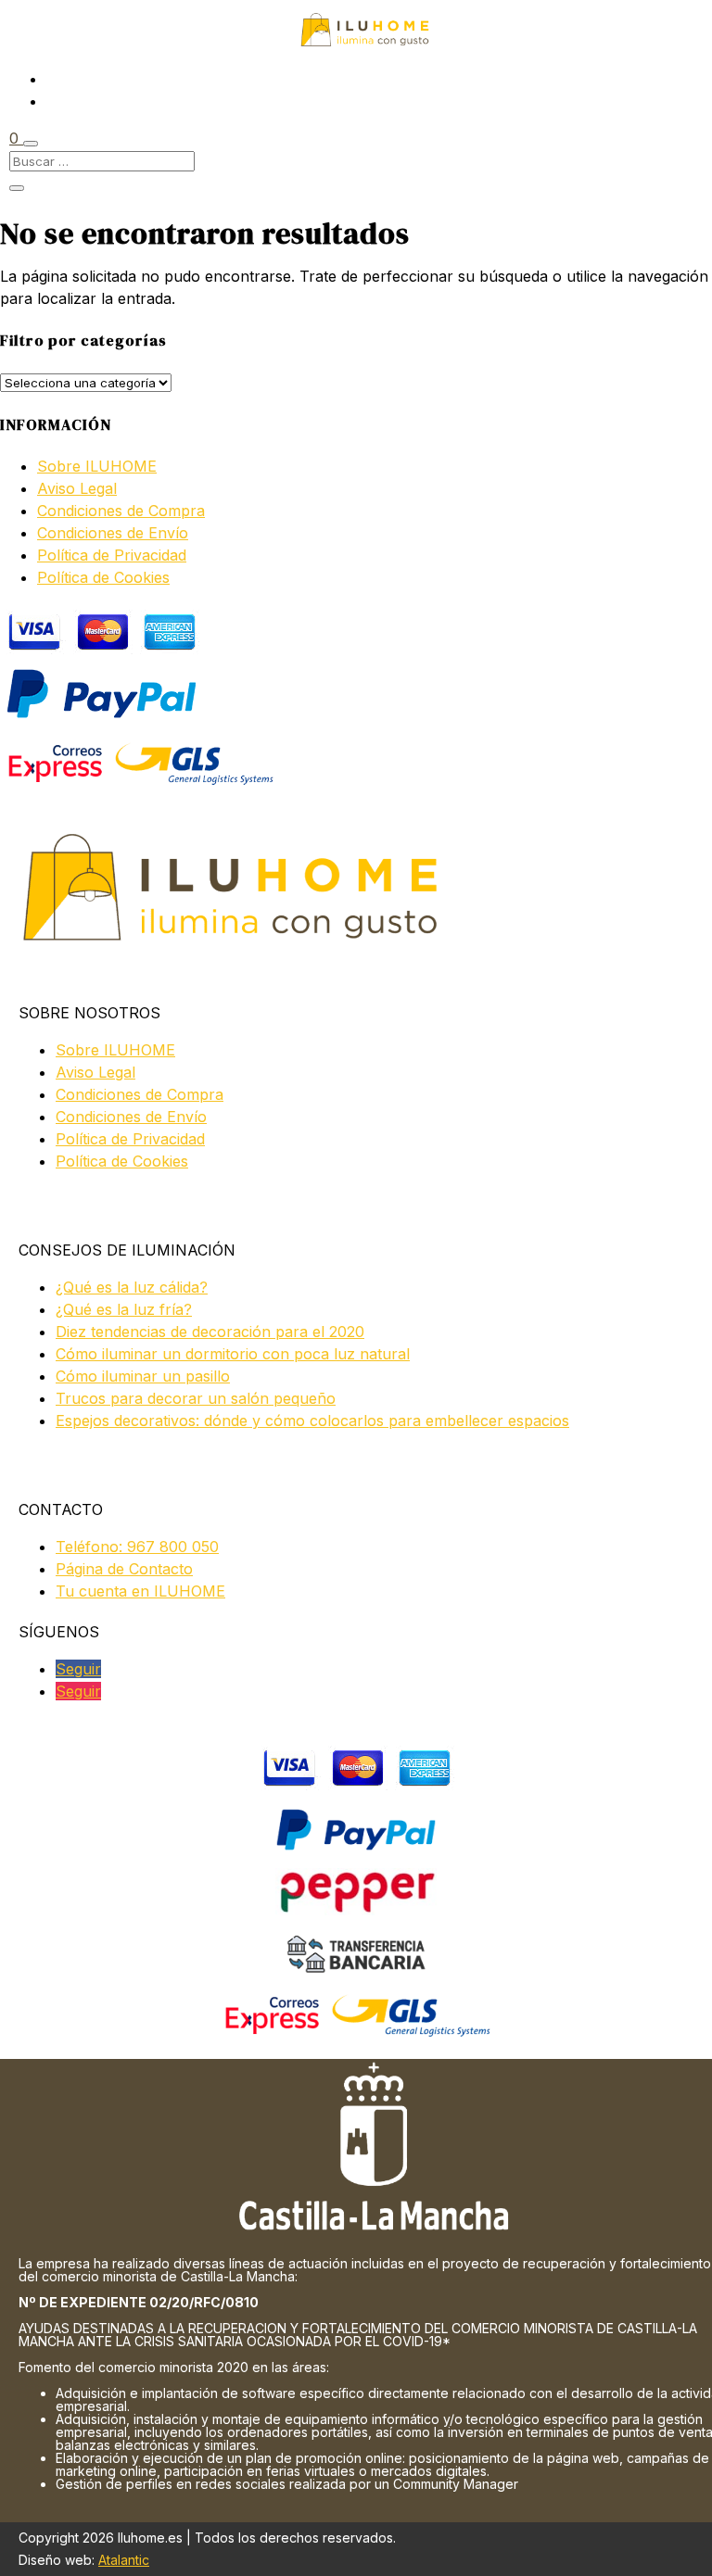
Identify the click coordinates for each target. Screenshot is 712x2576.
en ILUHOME (140, 1591)
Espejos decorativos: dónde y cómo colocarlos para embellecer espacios (312, 1421)
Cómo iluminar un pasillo (143, 1376)
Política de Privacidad (112, 555)
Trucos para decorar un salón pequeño (196, 1398)
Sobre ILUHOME (97, 466)
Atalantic (124, 2560)
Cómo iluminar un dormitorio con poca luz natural (233, 1354)
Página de (124, 1569)
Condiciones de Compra (121, 511)
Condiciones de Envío (113, 533)
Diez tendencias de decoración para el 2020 (210, 1332)
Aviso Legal (77, 488)
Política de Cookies (103, 577)
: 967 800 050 (137, 1547)
